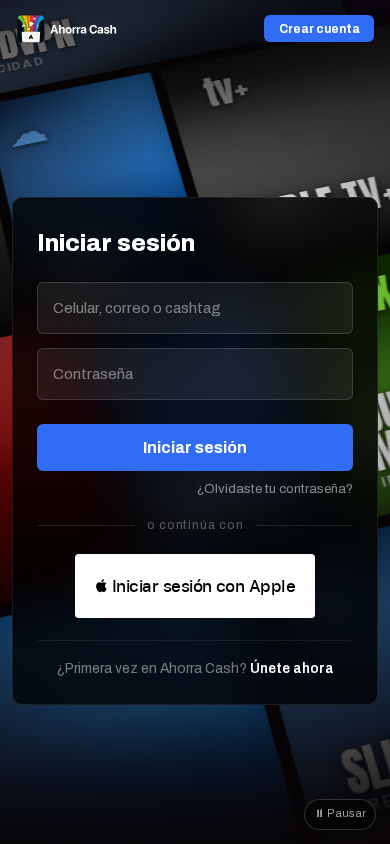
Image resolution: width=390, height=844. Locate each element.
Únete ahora (292, 668)
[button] (195, 586)
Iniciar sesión (195, 447)
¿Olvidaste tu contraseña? (275, 488)
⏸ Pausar (340, 813)
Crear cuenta (319, 29)
